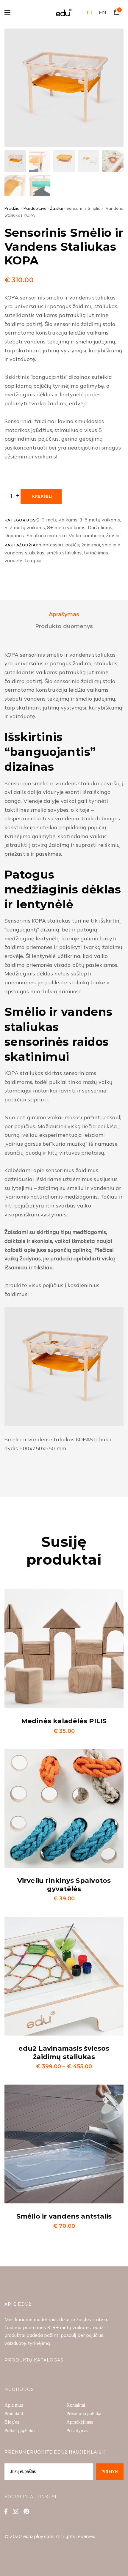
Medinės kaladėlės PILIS (64, 1721)
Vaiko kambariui (86, 535)
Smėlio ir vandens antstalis (64, 2216)
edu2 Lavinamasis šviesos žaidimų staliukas (64, 2053)
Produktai (14, 2414)
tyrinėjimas (96, 553)
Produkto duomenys (64, 626)
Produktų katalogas (34, 2360)
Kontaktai (76, 2405)
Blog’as (12, 2422)
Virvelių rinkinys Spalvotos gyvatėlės (64, 1885)
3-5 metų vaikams (100, 520)
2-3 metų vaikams (57, 520)
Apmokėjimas (80, 2422)
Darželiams (100, 527)
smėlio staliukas (64, 553)
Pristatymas (77, 2431)
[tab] (64, 615)
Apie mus (14, 2405)
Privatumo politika (84, 2414)
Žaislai (56, 208)
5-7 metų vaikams (25, 527)
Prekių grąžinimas (21, 2431)
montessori (51, 545)
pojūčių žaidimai (83, 545)
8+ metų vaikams (66, 527)
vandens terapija (23, 560)
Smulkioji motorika (47, 535)
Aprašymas (64, 614)
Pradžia (12, 208)
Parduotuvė (35, 208)
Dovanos (14, 535)
